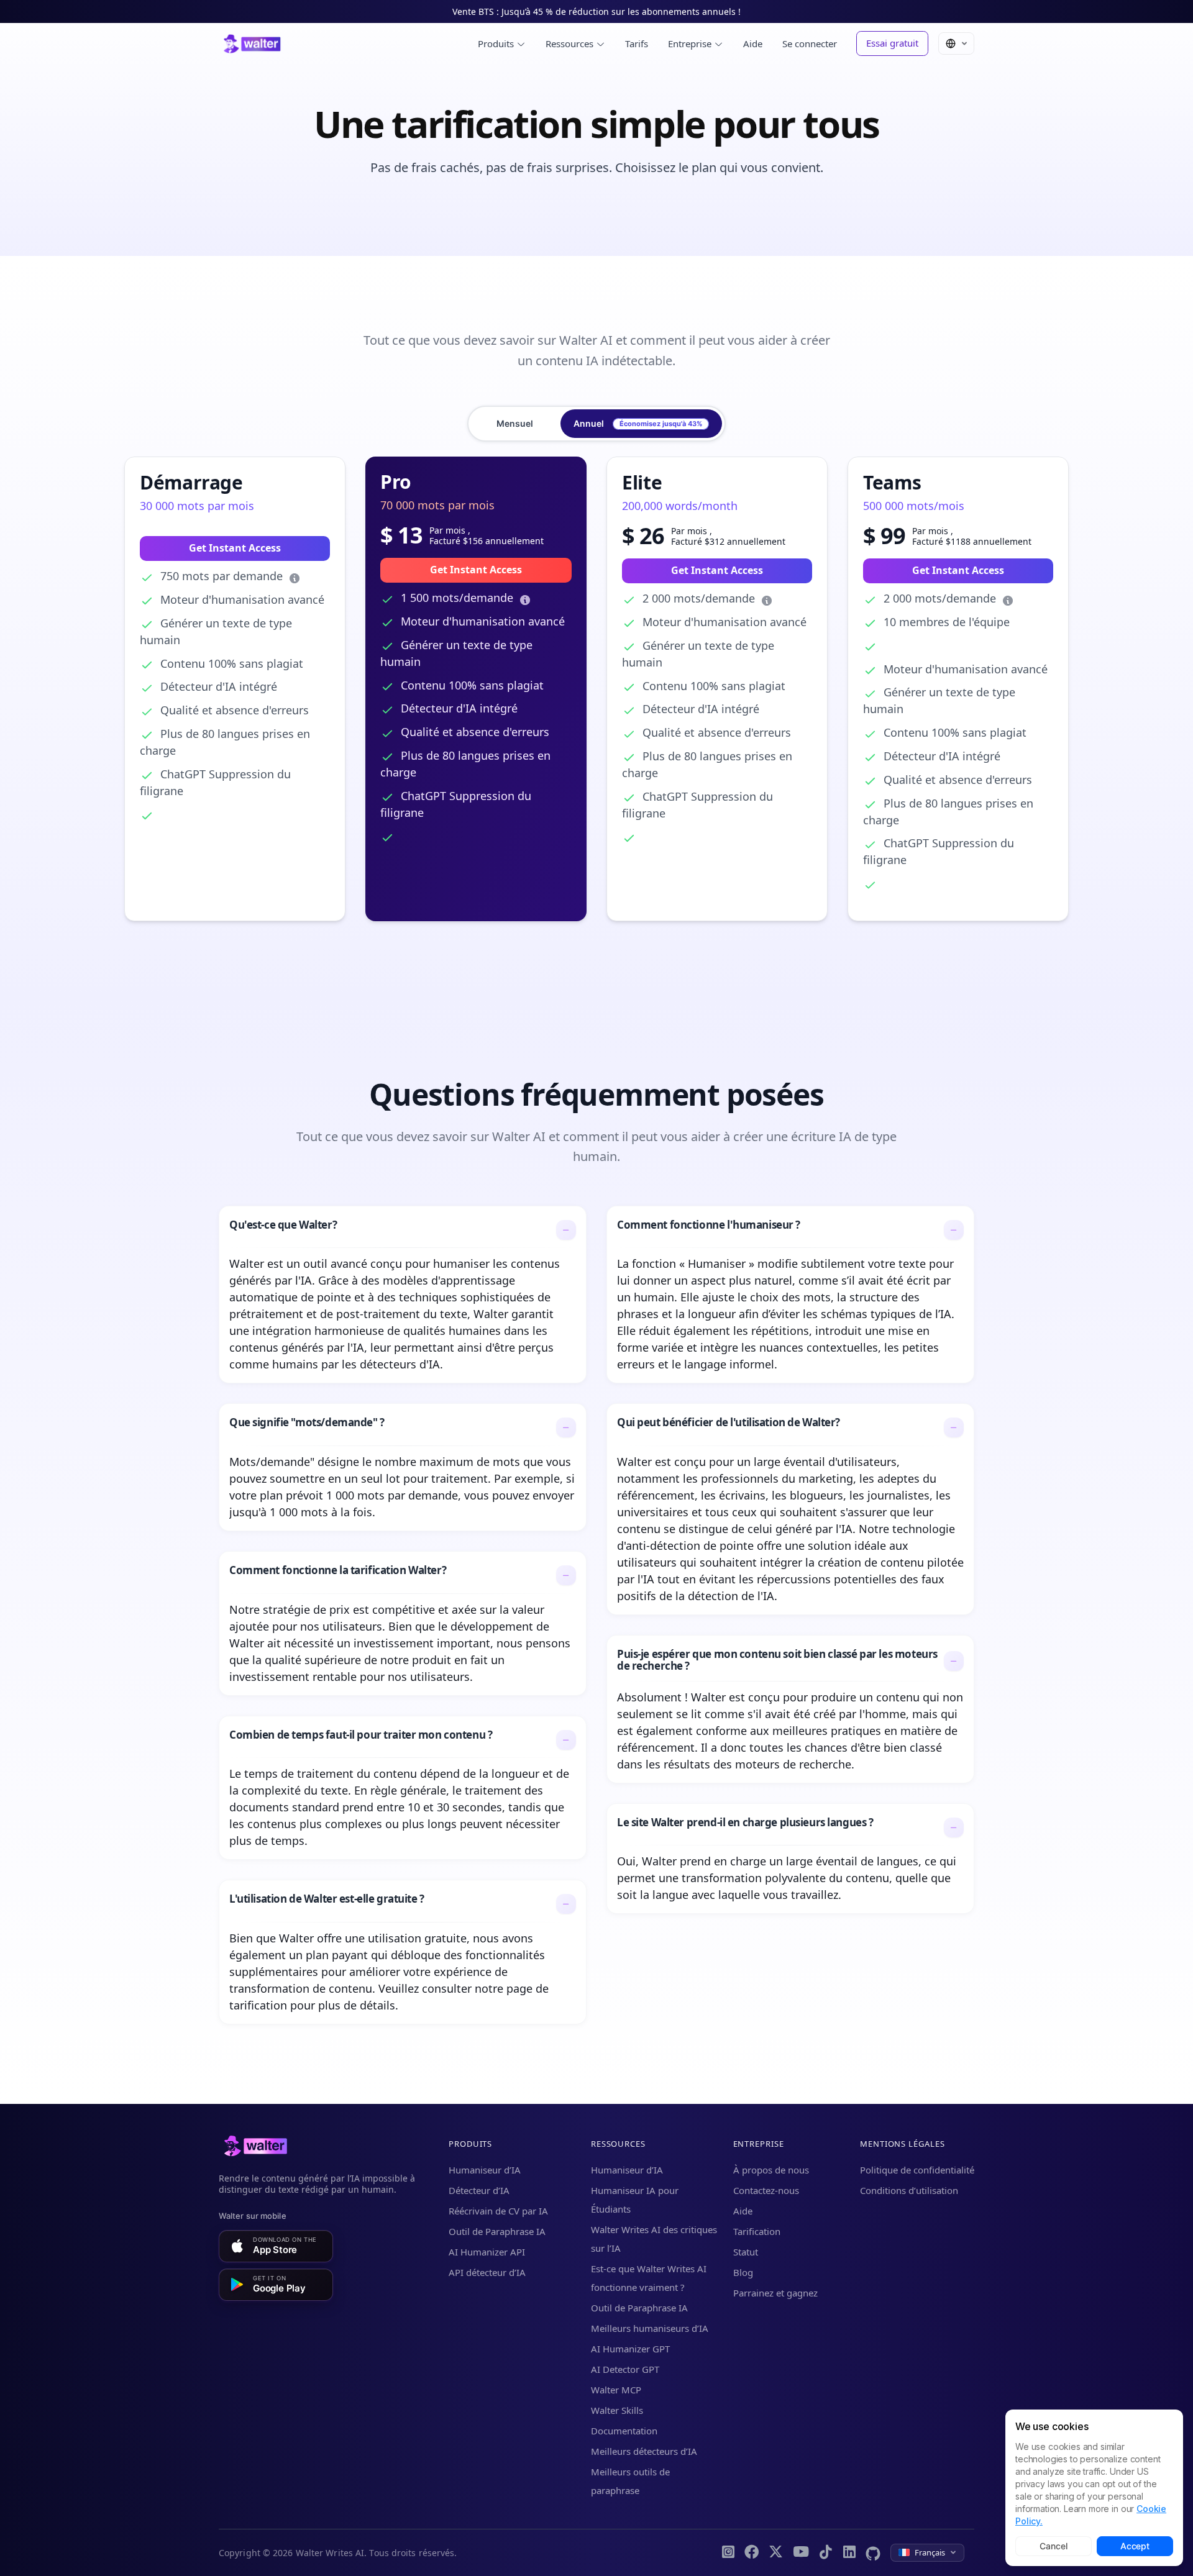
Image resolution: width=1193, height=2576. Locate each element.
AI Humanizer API (487, 2252)
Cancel (1053, 2546)
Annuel (638, 423)
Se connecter (810, 43)
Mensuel (515, 423)
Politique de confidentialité (917, 2170)
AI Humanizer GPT (630, 2349)
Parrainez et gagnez (775, 2293)
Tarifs (637, 43)
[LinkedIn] (849, 2553)
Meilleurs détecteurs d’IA (644, 2451)
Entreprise (691, 43)
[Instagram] (728, 2553)
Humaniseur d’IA (485, 2170)
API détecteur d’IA (487, 2272)
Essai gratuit (892, 43)
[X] (776, 2553)
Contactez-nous (766, 2190)
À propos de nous (771, 2170)
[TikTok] (826, 2553)
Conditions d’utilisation (909, 2190)
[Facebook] (752, 2553)
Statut (746, 2252)
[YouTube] (801, 2553)
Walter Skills (617, 2410)
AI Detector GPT (625, 2369)
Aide (753, 43)
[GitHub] (873, 2553)
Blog (743, 2272)
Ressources (571, 43)
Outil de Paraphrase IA (497, 2231)
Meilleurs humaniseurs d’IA (650, 2328)
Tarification (757, 2231)
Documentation (624, 2431)
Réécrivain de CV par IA (498, 2211)
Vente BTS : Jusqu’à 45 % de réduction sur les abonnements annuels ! (596, 11)
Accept (1135, 2546)
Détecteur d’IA (479, 2190)
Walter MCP (616, 2390)
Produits (497, 43)
